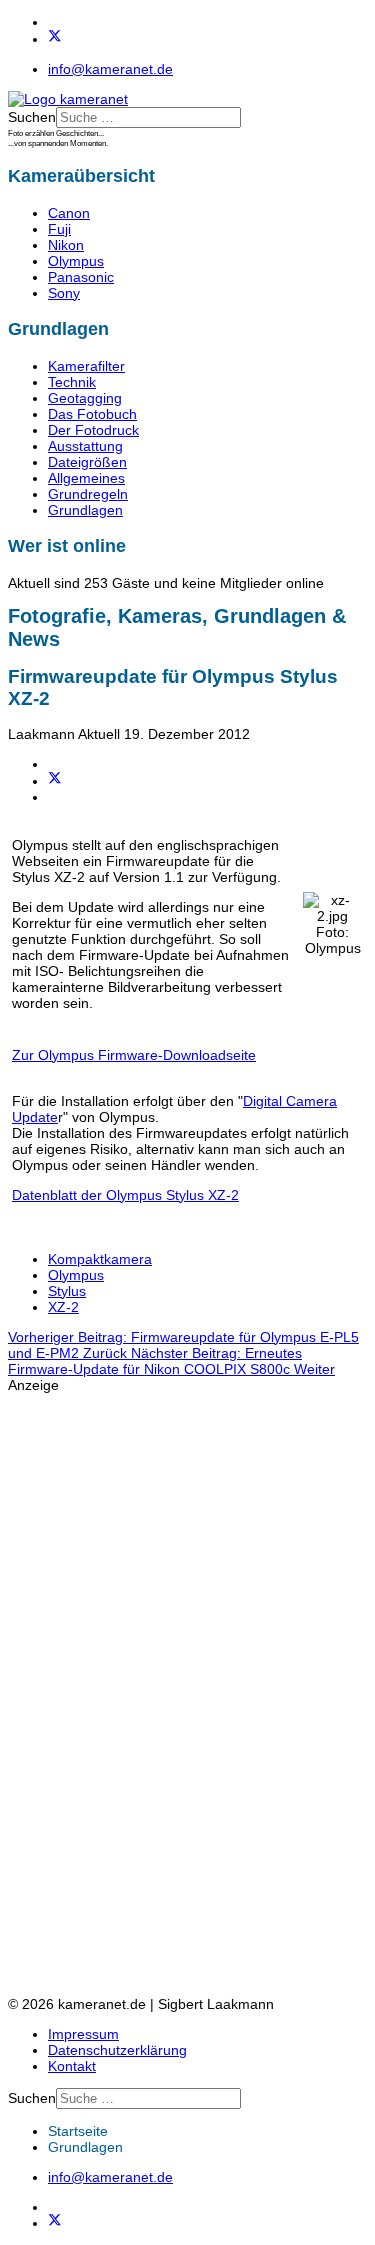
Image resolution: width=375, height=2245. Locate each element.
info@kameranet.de (110, 69)
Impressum (83, 2034)
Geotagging (85, 398)
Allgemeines (86, 478)
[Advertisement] (88, 1693)
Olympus (76, 261)
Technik (72, 382)
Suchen (32, 117)
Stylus (67, 1291)
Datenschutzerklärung (117, 2050)
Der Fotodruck (93, 430)
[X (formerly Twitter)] (55, 781)
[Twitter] (55, 39)
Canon (69, 213)
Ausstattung (85, 446)
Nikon (66, 245)
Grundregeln (88, 494)
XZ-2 (63, 1307)
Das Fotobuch (92, 414)
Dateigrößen (87, 462)
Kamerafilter (86, 366)
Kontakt (72, 2066)
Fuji (59, 229)
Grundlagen (85, 510)
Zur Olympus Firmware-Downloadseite (134, 1055)
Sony (64, 293)
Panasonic (81, 277)
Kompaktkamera (100, 1259)
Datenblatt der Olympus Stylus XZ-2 (125, 1195)
